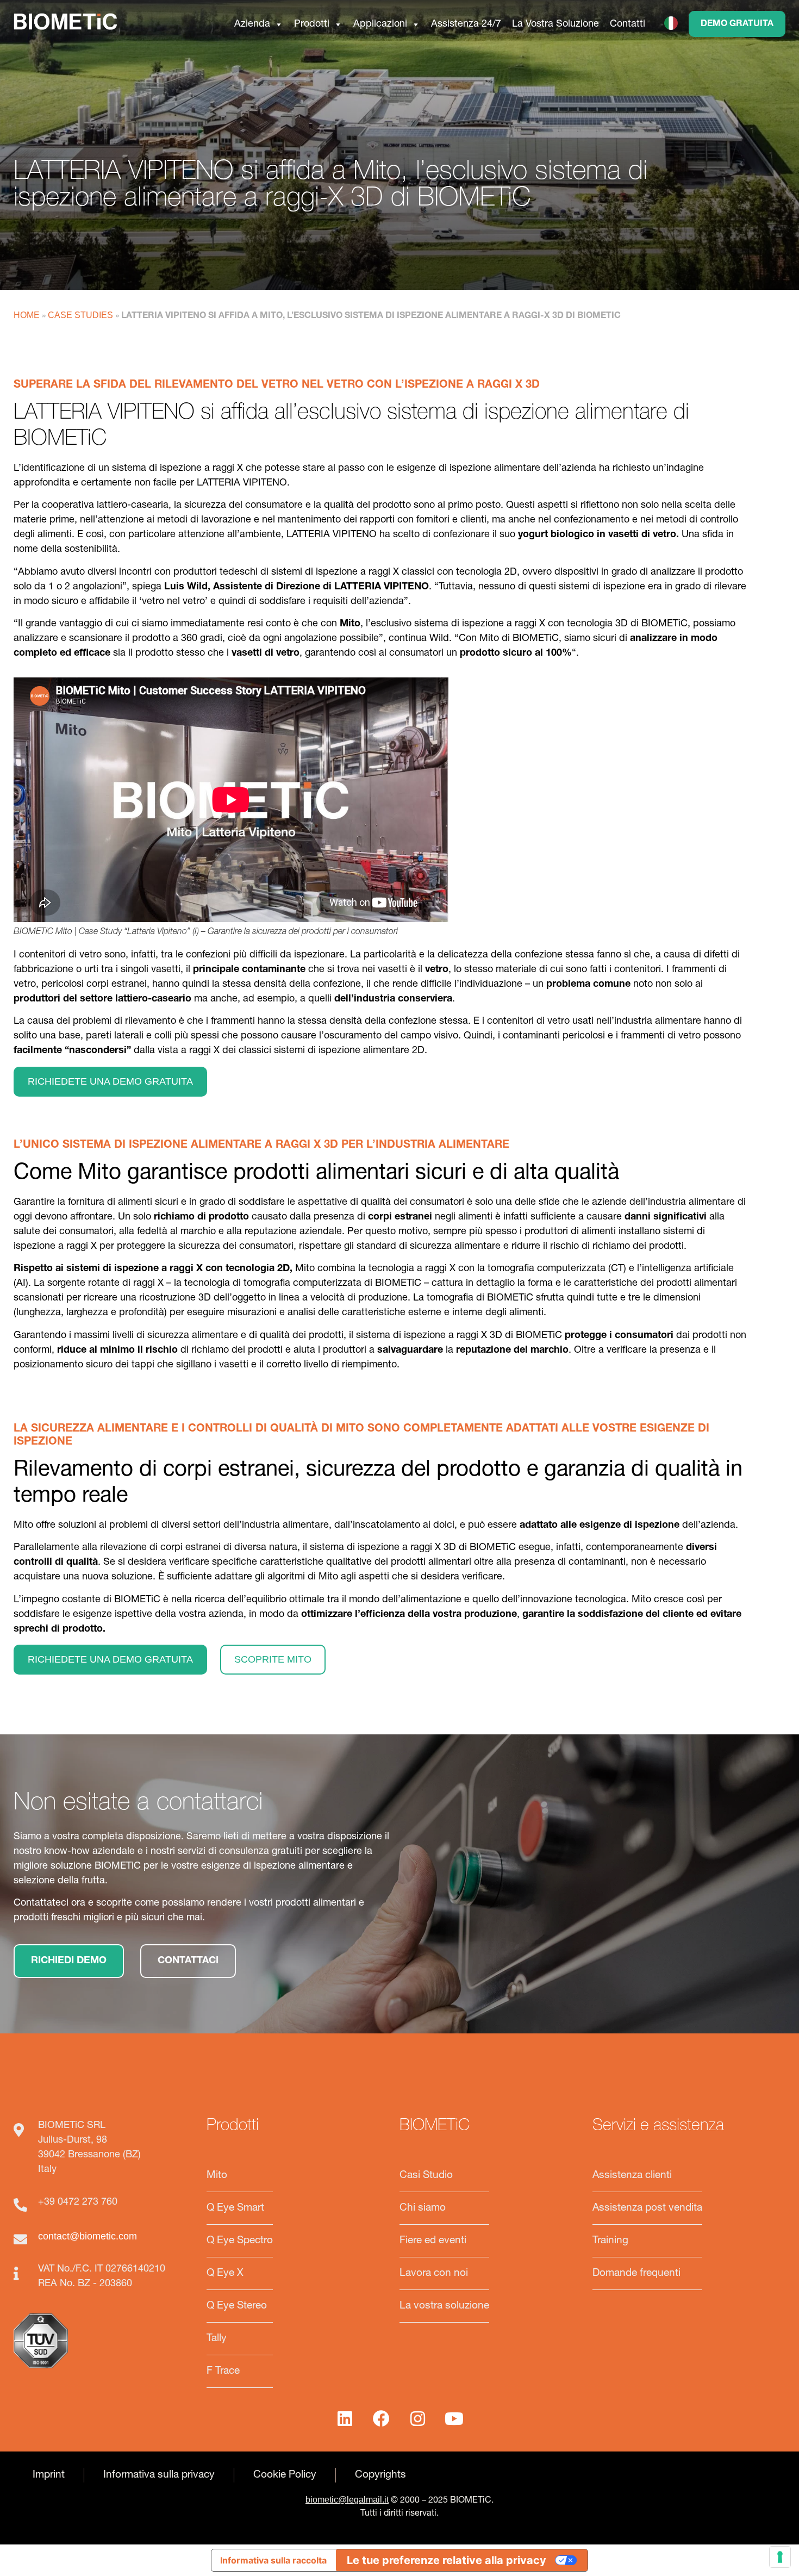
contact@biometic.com (88, 2236)
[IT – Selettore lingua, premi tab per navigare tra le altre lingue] (674, 23)
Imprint (49, 2475)
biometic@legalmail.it (347, 2500)
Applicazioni (380, 23)
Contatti (628, 23)
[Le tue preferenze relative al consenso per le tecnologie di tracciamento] (780, 2557)
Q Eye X (225, 2273)
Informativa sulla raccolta (273, 2560)
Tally (217, 2339)
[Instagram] (418, 2418)
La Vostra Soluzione (555, 23)
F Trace (223, 2371)
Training (610, 2241)
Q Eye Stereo (237, 2306)
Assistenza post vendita (647, 2208)
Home (27, 315)
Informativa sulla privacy (159, 2475)
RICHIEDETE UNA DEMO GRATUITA (110, 1081)
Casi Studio (426, 2176)
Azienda (252, 23)
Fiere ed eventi (433, 2241)
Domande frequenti (636, 2273)
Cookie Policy (285, 2475)
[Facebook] (382, 2418)
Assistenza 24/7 (466, 23)
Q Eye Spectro (240, 2241)
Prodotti (312, 23)
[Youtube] (454, 2418)
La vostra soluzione (444, 2306)
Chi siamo (423, 2208)
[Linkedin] (345, 2418)
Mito (217, 2176)
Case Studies (80, 315)
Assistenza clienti (632, 2176)
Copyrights (380, 2475)
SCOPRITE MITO (273, 1659)
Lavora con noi (434, 2273)
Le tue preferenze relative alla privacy (447, 2560)
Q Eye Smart (235, 2208)
